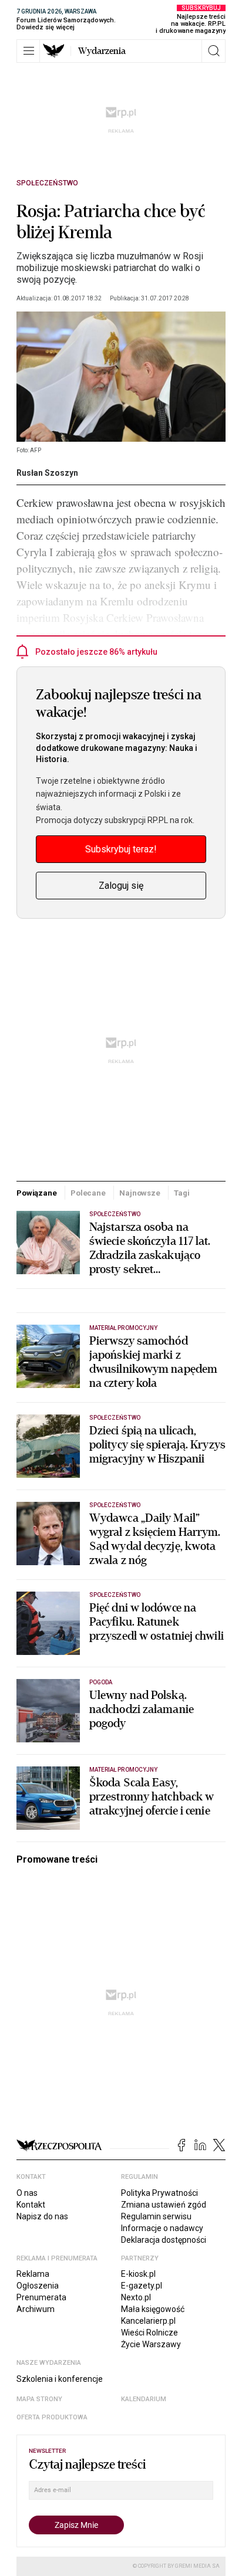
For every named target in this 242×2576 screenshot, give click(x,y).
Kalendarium (144, 2399)
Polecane (88, 1193)
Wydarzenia (102, 51)
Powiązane (37, 1193)
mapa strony (39, 2399)
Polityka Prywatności (159, 2193)
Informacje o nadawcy (162, 2228)
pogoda (101, 1682)
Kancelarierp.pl (148, 2321)
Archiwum (36, 2309)
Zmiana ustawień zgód (164, 2205)
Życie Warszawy (151, 2344)
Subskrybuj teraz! (121, 849)
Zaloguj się (121, 886)
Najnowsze (140, 1193)
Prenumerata (41, 2297)
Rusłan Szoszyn (47, 473)
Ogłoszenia (38, 2286)
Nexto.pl (136, 2297)
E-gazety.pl (142, 2286)
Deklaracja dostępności (164, 2240)
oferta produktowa (52, 2417)
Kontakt (31, 2205)
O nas (27, 2193)
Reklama (33, 2274)
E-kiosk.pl (138, 2274)
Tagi (181, 1193)
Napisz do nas (42, 2216)
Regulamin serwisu (156, 2216)
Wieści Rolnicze (149, 2333)
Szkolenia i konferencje (60, 2379)
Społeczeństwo (47, 183)
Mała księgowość (153, 2309)
